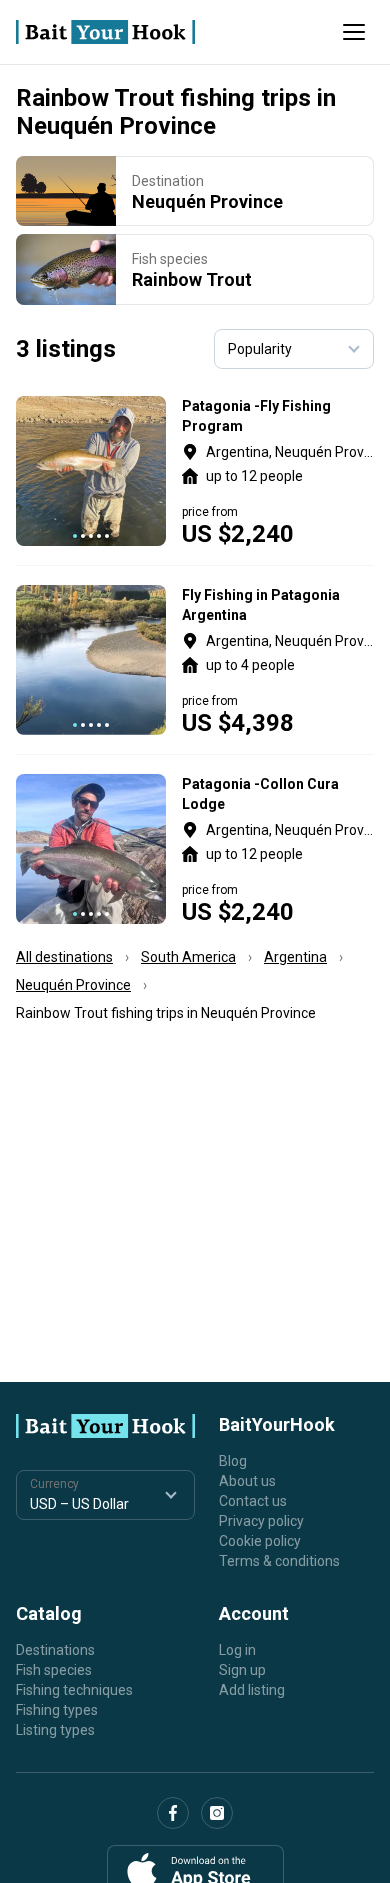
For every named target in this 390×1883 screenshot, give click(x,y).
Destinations (55, 1650)
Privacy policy (261, 1521)
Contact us (253, 1501)
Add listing (252, 1690)
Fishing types (57, 1710)
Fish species (54, 1670)
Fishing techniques (74, 1690)
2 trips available (278, 471)
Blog (233, 1461)
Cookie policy (260, 1541)
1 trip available (278, 660)
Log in (237, 1650)
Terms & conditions (279, 1561)
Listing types (55, 1730)
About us (247, 1481)
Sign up (242, 1670)
